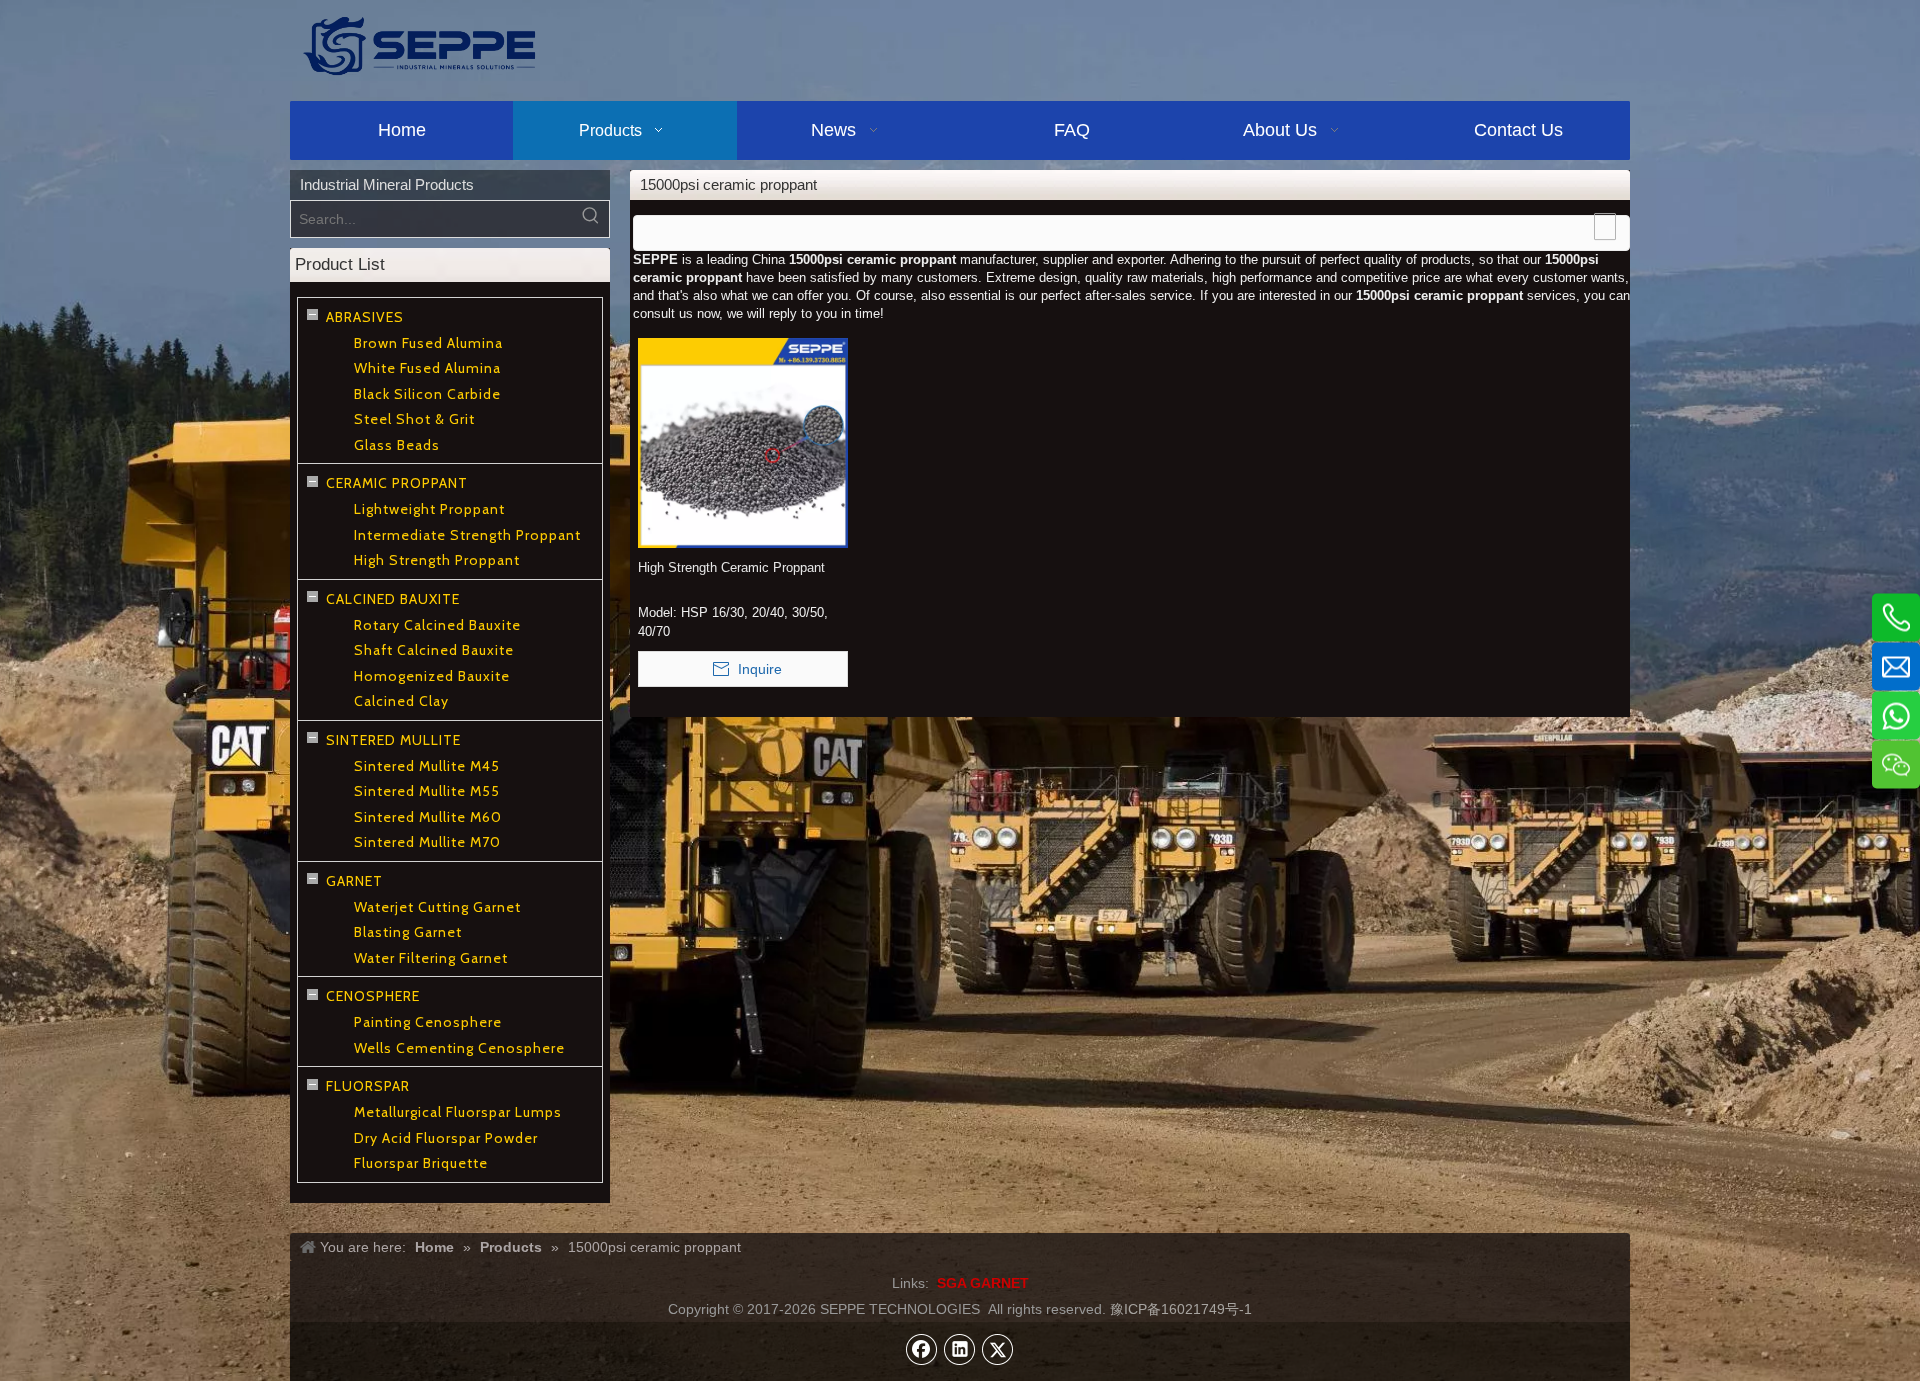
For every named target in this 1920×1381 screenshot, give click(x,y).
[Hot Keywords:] (591, 219)
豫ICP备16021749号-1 (1181, 1309)
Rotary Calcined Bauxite (437, 625)
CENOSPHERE (373, 996)
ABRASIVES (365, 317)
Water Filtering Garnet (431, 958)
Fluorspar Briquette (421, 1163)
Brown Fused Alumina (428, 343)
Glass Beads (397, 445)
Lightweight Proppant (429, 509)
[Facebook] (922, 1349)
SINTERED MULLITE (393, 740)
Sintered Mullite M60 (428, 817)
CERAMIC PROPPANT (397, 483)
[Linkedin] (960, 1349)
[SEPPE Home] (419, 45)
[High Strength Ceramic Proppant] (743, 442)
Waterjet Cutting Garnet (437, 907)
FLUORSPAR (368, 1086)
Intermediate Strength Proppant (467, 535)
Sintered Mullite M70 (427, 842)
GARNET (354, 881)
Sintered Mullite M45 (427, 766)
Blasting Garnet (408, 932)
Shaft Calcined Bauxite (434, 650)
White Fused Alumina (427, 368)
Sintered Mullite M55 (427, 791)
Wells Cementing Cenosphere (459, 1048)
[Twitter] (998, 1349)
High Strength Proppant (437, 560)
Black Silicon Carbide (427, 394)
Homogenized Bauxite (432, 676)
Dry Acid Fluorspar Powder (446, 1138)
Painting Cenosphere (428, 1022)
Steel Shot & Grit (414, 419)
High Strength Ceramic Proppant (731, 567)
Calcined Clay (401, 701)
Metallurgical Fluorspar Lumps (458, 1112)
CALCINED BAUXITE (393, 599)
